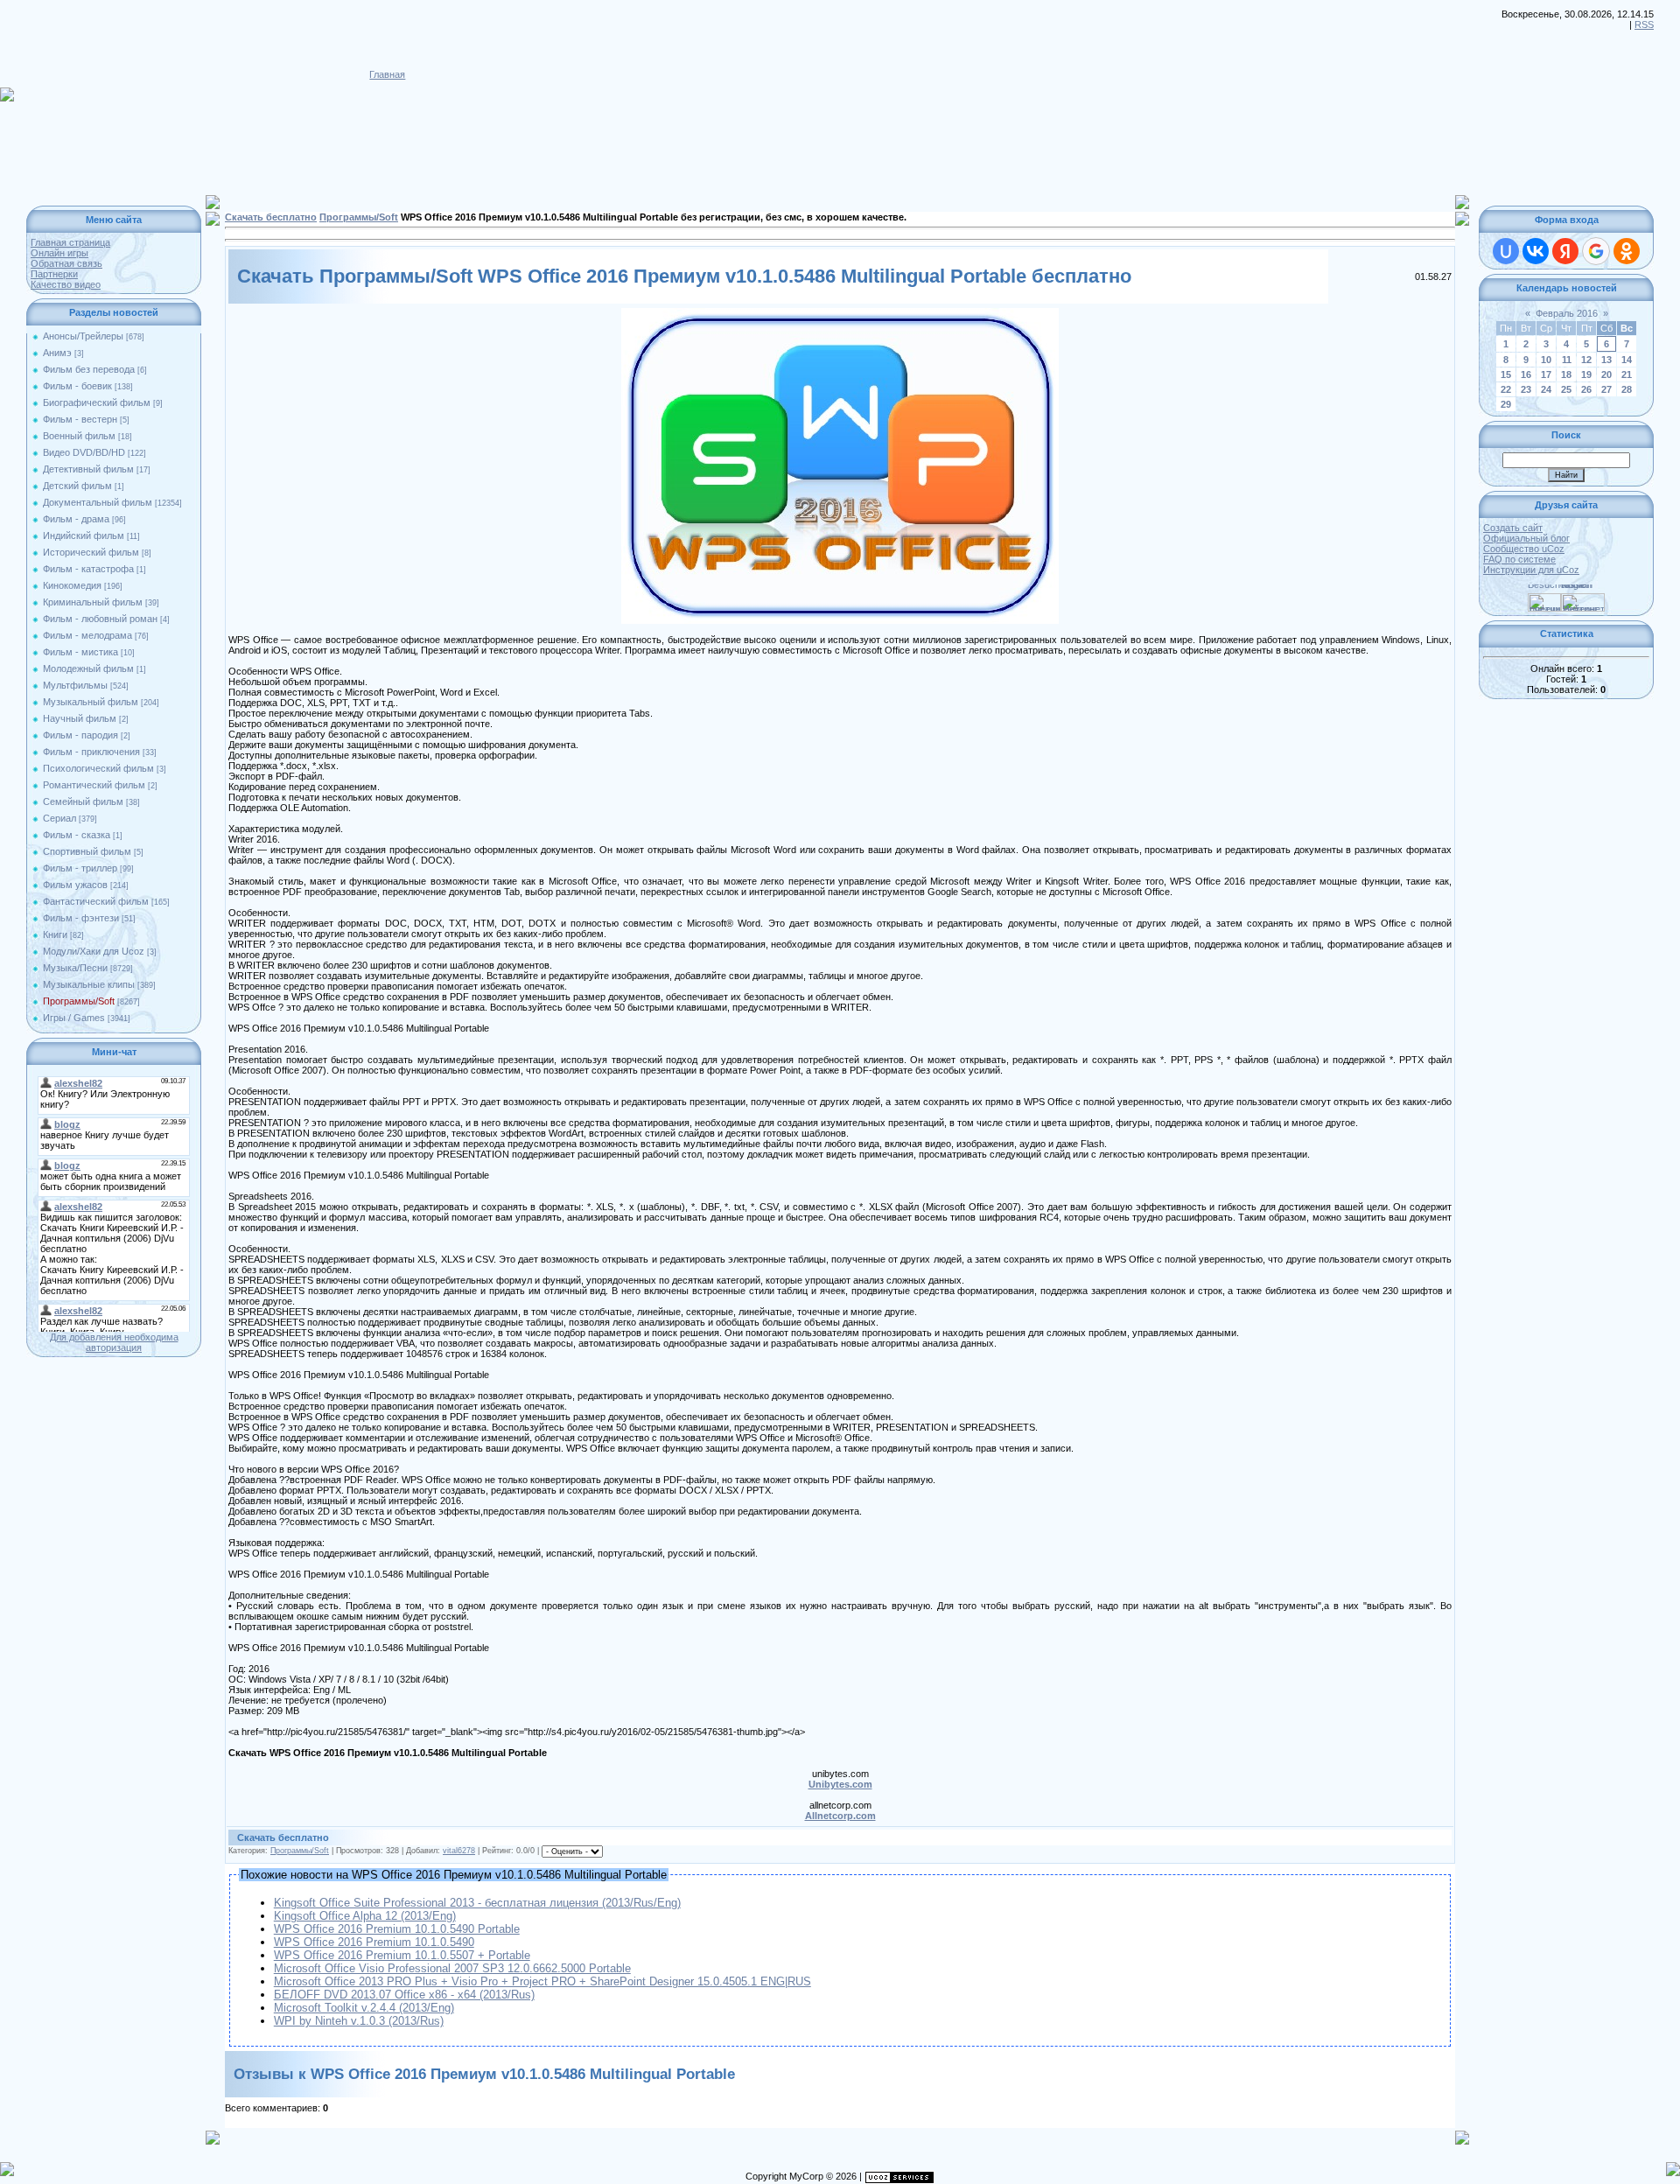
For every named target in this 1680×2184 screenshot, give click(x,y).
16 (1526, 374)
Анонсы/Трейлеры (83, 336)
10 (1546, 360)
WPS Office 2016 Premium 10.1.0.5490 (374, 1942)
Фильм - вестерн (80, 419)
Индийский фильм (84, 535)
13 (1606, 360)
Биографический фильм (97, 402)
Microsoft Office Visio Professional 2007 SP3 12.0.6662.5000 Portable (452, 1968)
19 (1586, 374)
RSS (1644, 24)
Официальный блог (1526, 538)
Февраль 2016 (1567, 313)
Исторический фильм (91, 552)
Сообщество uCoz (1524, 549)
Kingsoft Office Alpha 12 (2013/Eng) (365, 1916)
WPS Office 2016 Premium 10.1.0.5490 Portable (397, 1929)
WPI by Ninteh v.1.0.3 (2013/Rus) (359, 2021)
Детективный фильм (88, 469)
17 (1546, 374)
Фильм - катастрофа (88, 569)
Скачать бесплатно (271, 217)
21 (1627, 374)
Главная (387, 74)
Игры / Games (74, 1018)
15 (1506, 374)
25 (1566, 389)
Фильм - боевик (77, 386)
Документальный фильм (98, 502)
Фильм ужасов (75, 885)
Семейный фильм (83, 801)
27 (1606, 389)
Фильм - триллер (80, 868)
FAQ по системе (1519, 559)
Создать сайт (1513, 528)
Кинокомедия (72, 585)
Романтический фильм (94, 785)
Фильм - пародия (80, 735)
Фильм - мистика (80, 652)
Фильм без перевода (89, 369)
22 (1506, 389)
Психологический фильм (98, 768)
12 (1586, 360)
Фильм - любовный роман (100, 619)
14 (1627, 360)
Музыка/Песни (75, 968)
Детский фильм (77, 486)
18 (1566, 374)
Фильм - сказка (77, 835)
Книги (55, 934)
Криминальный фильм (93, 602)
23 (1526, 389)
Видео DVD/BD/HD (84, 452)
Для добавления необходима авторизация (114, 1342)
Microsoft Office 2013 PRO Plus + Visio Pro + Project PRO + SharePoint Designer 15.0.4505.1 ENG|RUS (542, 1981)
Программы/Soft (79, 1001)
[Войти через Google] (1596, 251)
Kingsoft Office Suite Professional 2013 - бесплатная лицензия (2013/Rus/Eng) (477, 1903)
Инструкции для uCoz (1531, 570)
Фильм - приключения (91, 752)
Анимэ (57, 353)
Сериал (59, 818)
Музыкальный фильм (91, 702)
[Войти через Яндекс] (1565, 251)
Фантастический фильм (96, 901)
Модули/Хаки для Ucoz (94, 951)
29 (1506, 404)
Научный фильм (80, 718)
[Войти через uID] (1506, 251)
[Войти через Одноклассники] (1627, 251)
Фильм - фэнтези (81, 918)
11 (1567, 360)
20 (1606, 374)
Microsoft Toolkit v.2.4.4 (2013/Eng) (364, 2008)
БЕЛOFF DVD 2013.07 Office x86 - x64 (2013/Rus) (404, 1995)
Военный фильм (79, 436)
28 (1627, 389)
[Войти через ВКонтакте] (1536, 251)
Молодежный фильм (88, 668)
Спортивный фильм (87, 851)
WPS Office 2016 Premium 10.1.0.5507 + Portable (402, 1955)
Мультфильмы (75, 685)
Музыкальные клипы (89, 984)
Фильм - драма (76, 519)
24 (1546, 389)
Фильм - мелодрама (87, 635)
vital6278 (459, 1851)
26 (1586, 389)
